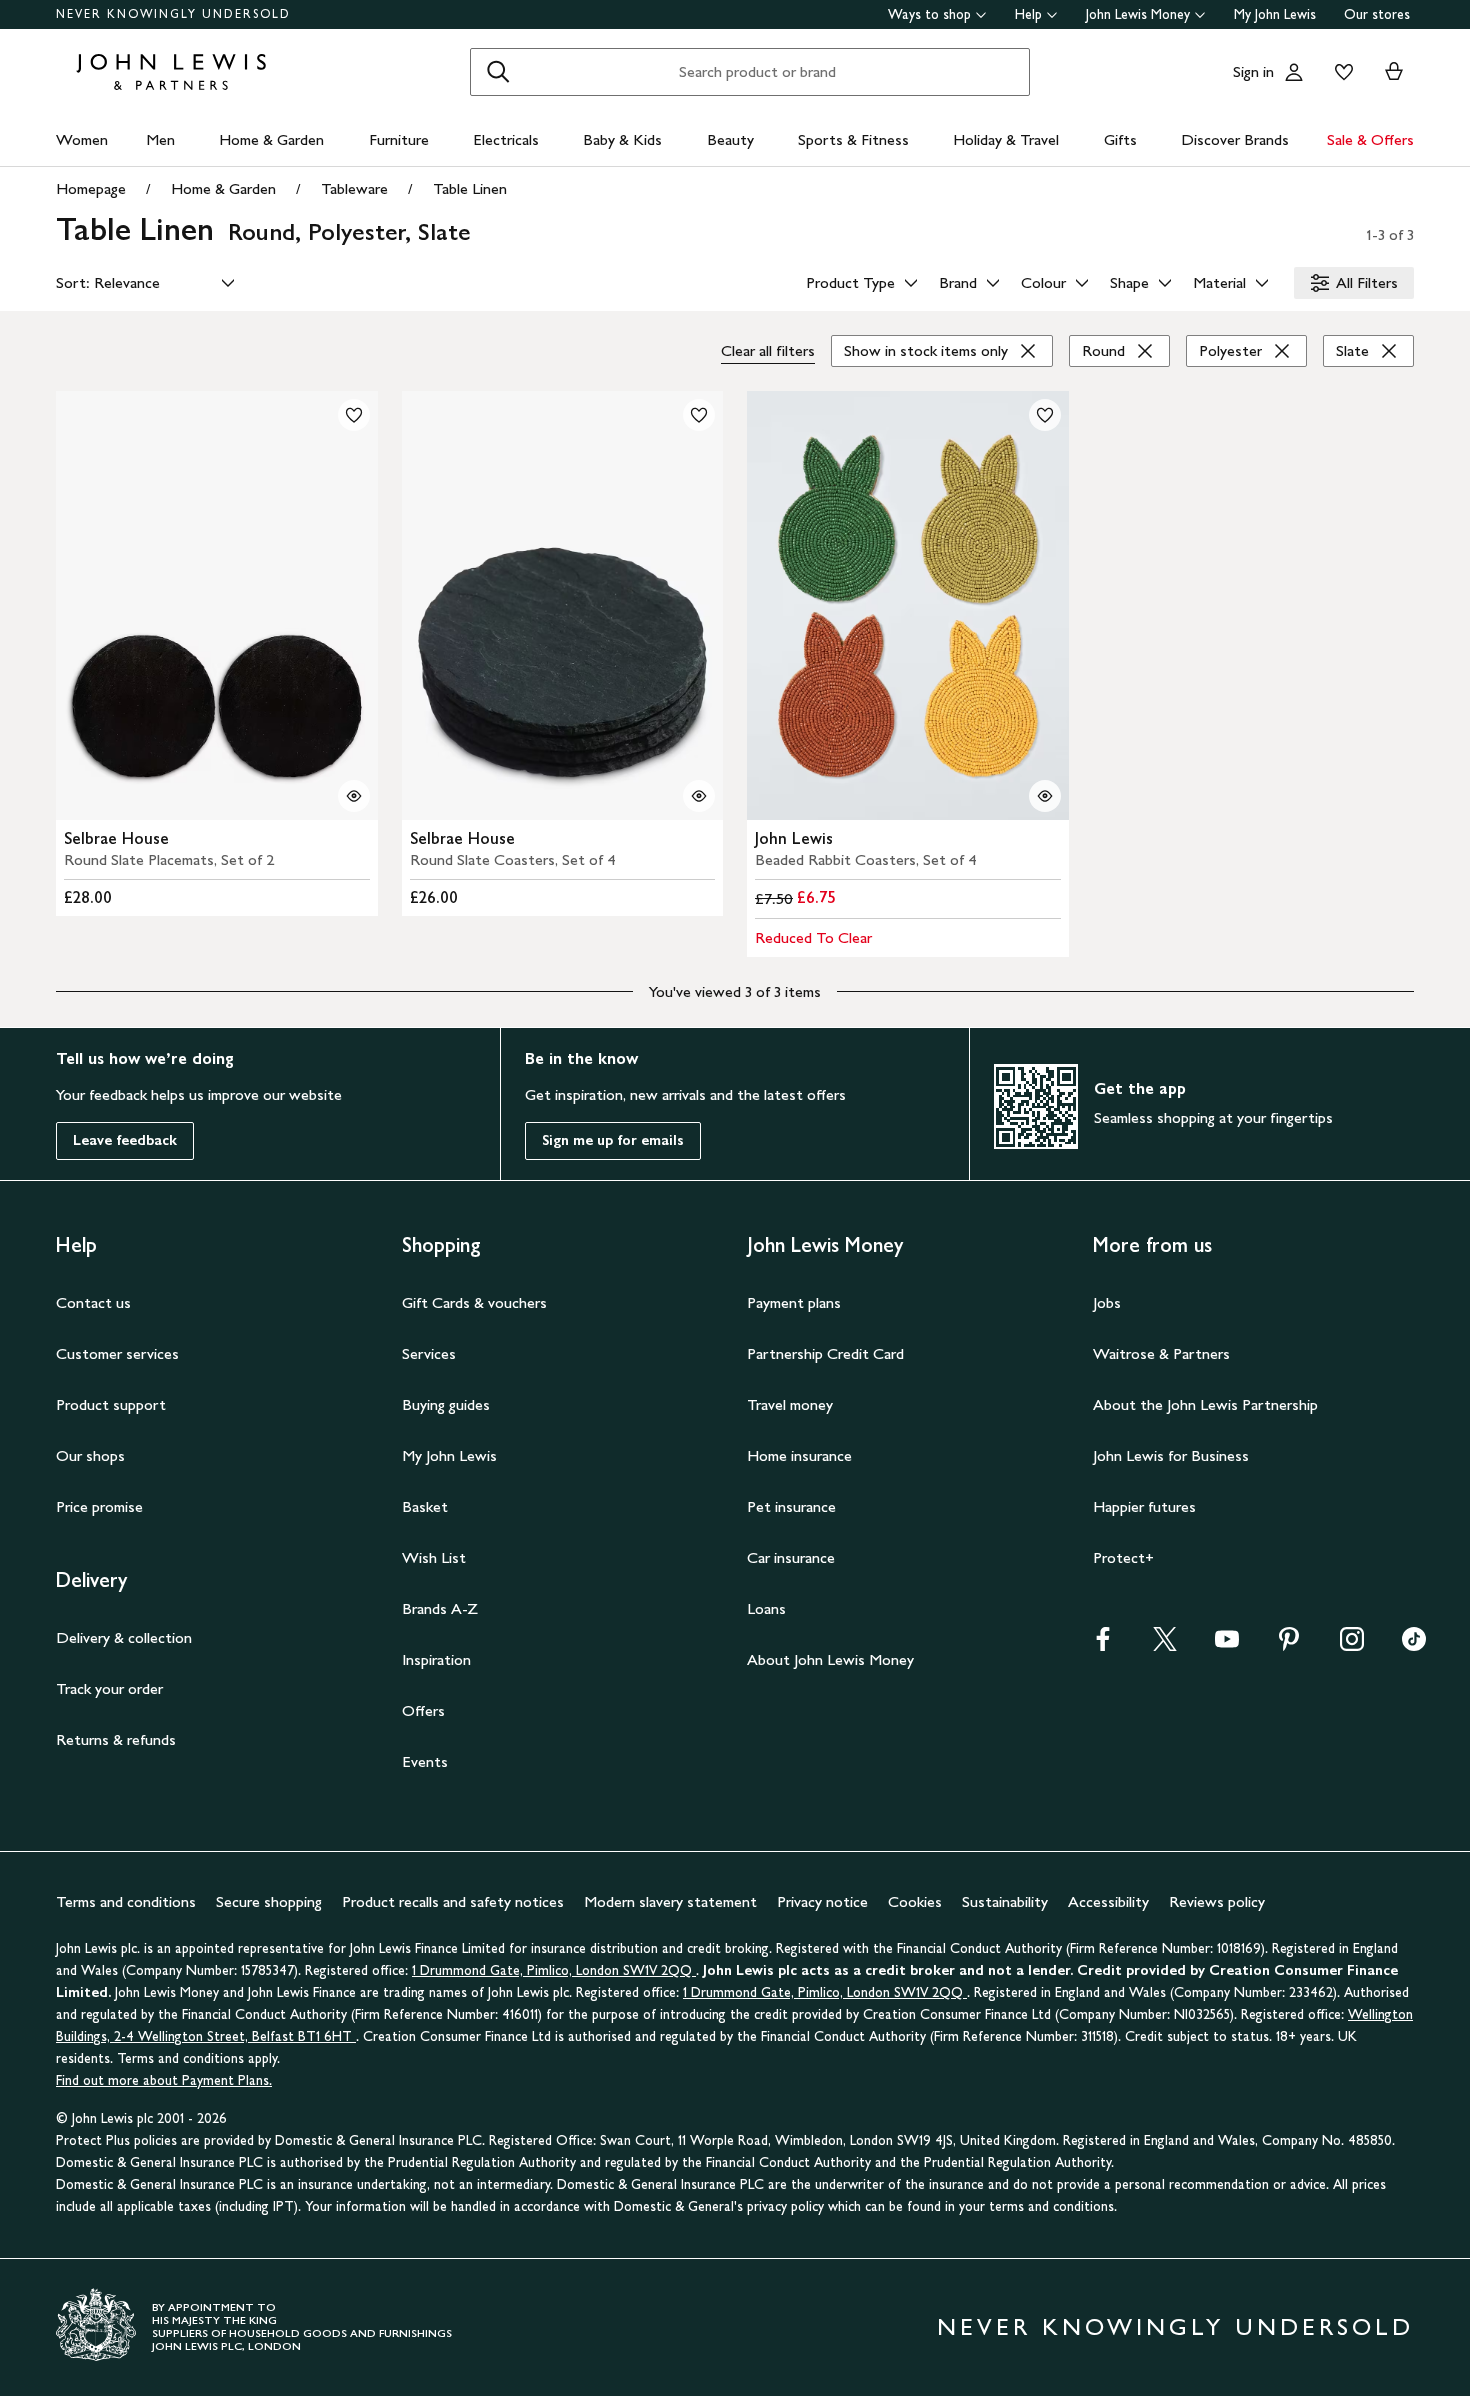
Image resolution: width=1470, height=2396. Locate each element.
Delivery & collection (124, 1637)
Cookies (915, 1901)
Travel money (790, 1404)
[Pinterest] (1289, 1645)
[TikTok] (1414, 1645)
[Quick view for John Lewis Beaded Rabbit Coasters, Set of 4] (1045, 796)
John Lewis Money (1138, 14)
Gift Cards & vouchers (474, 1302)
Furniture (399, 139)
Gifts (1120, 139)
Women (82, 139)
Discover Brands (1235, 139)
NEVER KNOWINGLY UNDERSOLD (173, 14)
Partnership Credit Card (825, 1353)
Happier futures (1144, 1506)
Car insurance (791, 1557)
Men (160, 139)
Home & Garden (271, 139)
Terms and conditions (126, 1901)
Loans (766, 1608)
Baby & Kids (622, 139)
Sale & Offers (1370, 139)
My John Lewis (1275, 14)
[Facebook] (1103, 1645)
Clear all (768, 350)
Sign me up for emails (613, 1140)
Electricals (506, 139)
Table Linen (470, 188)
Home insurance (799, 1455)
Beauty (730, 139)
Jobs (1107, 1302)
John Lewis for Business (1171, 1455)
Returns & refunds (116, 1739)
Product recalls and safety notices (453, 1901)
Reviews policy (1217, 1901)
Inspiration (436, 1659)
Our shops (90, 1455)
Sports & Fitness (853, 139)
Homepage (91, 188)
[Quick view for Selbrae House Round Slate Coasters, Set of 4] (699, 796)
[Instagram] (1352, 1645)
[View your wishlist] (1340, 72)
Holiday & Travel (1006, 139)
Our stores (1377, 14)
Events (425, 1761)
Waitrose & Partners (1161, 1353)
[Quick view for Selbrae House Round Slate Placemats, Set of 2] (354, 796)
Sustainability (1005, 1901)
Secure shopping (269, 1901)
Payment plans (794, 1302)
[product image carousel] (217, 605)
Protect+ (1123, 1557)
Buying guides (446, 1404)
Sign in (1253, 71)
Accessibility (1108, 1901)
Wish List (434, 1557)
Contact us (93, 1302)
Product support (111, 1404)
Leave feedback (125, 1140)
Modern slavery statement (670, 1901)
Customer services (117, 1353)
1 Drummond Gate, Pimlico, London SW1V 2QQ (554, 1970)
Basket (425, 1506)
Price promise (99, 1506)
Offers (423, 1710)
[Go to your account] (1294, 72)
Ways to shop (929, 14)
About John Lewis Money (830, 1659)
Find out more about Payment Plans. (164, 2080)
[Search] (498, 72)
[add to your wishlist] (354, 415)
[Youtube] (1227, 1645)
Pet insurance (791, 1506)
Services (429, 1353)
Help (1028, 14)
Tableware (354, 188)
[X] (1165, 1645)
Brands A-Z (440, 1608)
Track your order (109, 1688)
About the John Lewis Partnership (1205, 1404)
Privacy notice (822, 1901)
